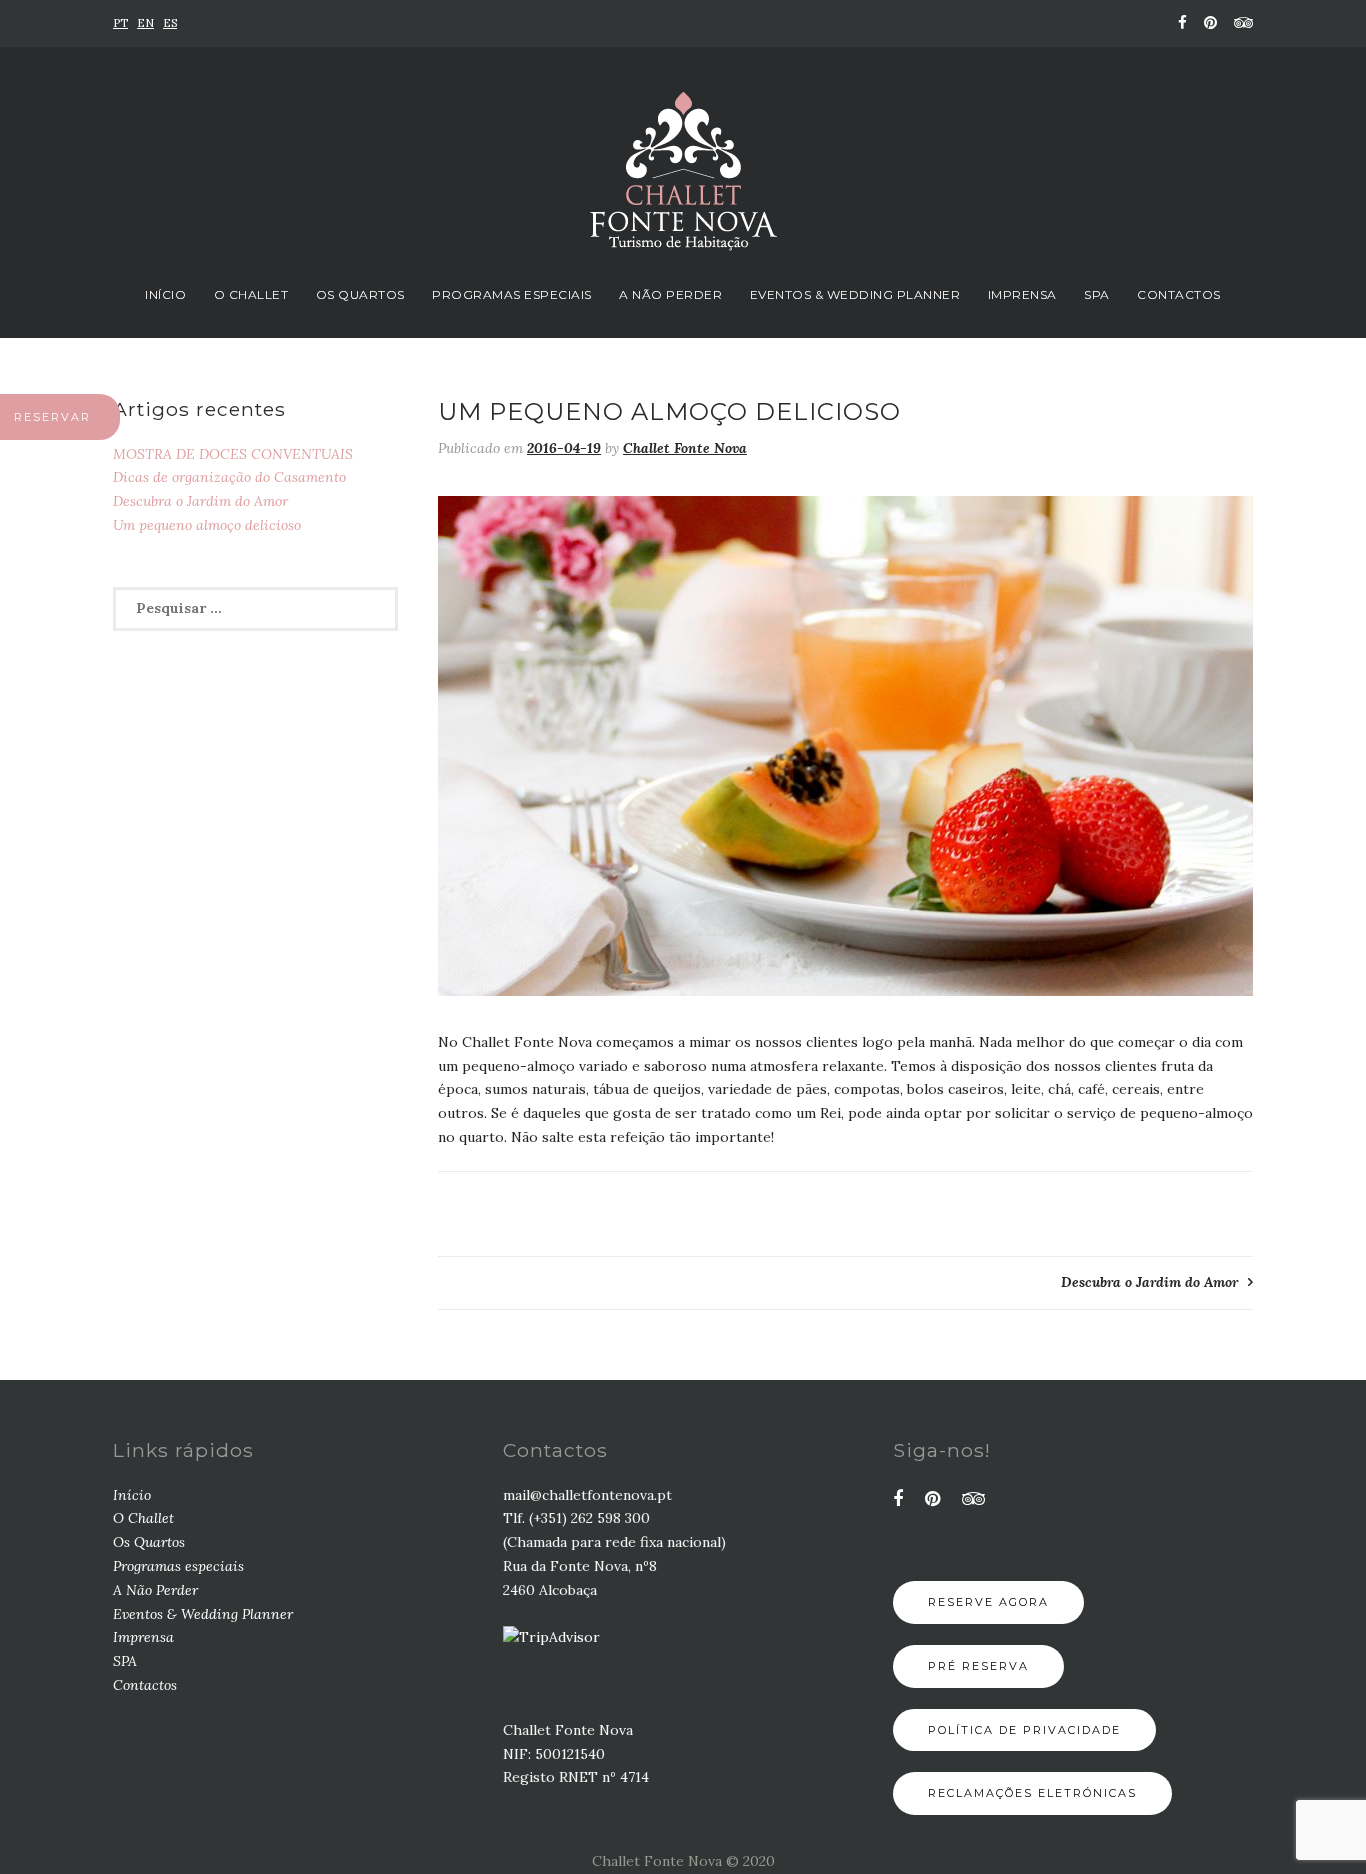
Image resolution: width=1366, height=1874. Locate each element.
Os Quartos (360, 294)
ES (170, 23)
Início (165, 294)
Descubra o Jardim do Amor (1149, 1282)
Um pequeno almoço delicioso (207, 525)
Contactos (1179, 294)
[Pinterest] (1210, 22)
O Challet (251, 294)
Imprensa (1022, 294)
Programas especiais (512, 294)
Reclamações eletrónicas (1032, 1793)
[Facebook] (1182, 22)
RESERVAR (52, 417)
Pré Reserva (978, 1666)
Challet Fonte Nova (685, 448)
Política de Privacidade (1024, 1730)
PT (120, 23)
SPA (1097, 294)
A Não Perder (670, 294)
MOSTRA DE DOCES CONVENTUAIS (233, 454)
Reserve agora (988, 1602)
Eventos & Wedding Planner (855, 294)
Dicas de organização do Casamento (229, 477)
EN (145, 23)
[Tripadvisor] (1240, 22)
